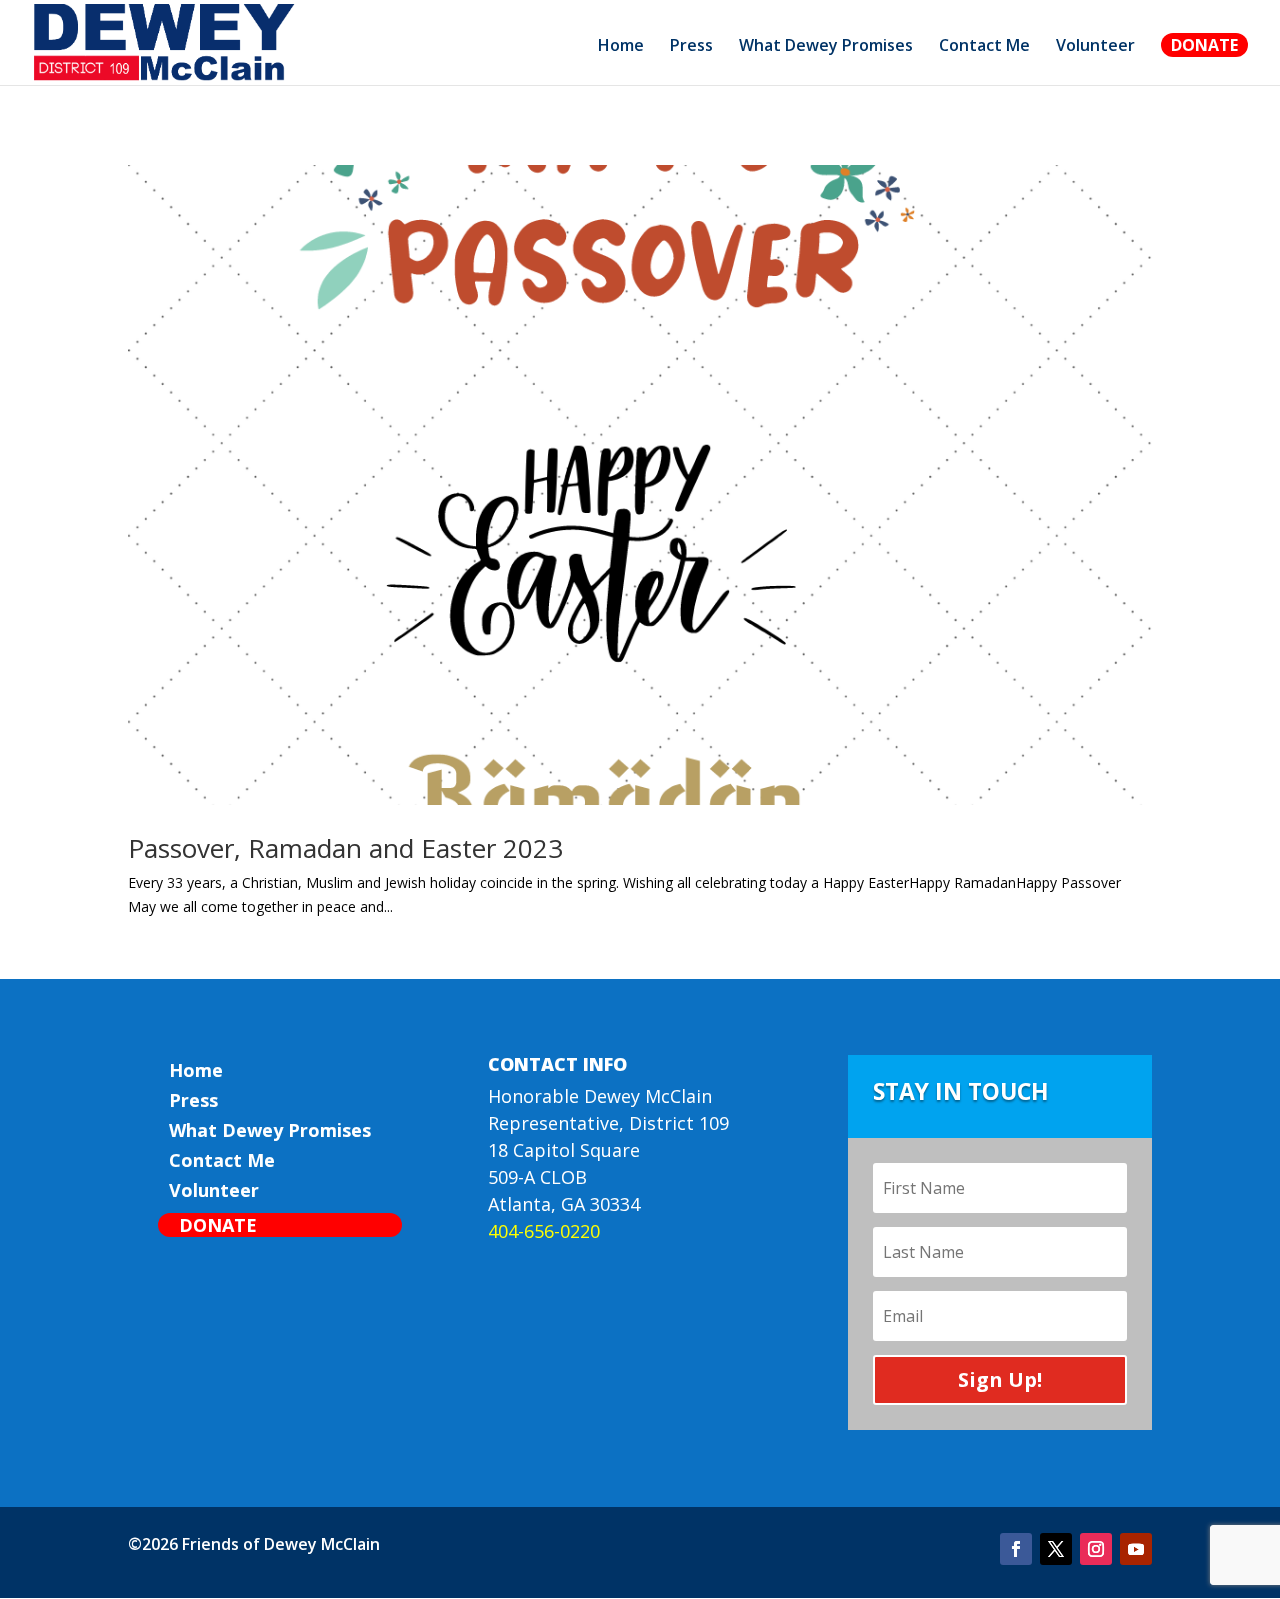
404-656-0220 (544, 1231)
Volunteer (1095, 47)
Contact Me (984, 47)
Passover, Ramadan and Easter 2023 (345, 848)
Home (621, 47)
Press (691, 47)
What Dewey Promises (826, 47)
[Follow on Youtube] (1136, 1549)
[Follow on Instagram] (1096, 1549)
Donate (1204, 45)
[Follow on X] (1056, 1549)
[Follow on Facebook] (1016, 1549)
